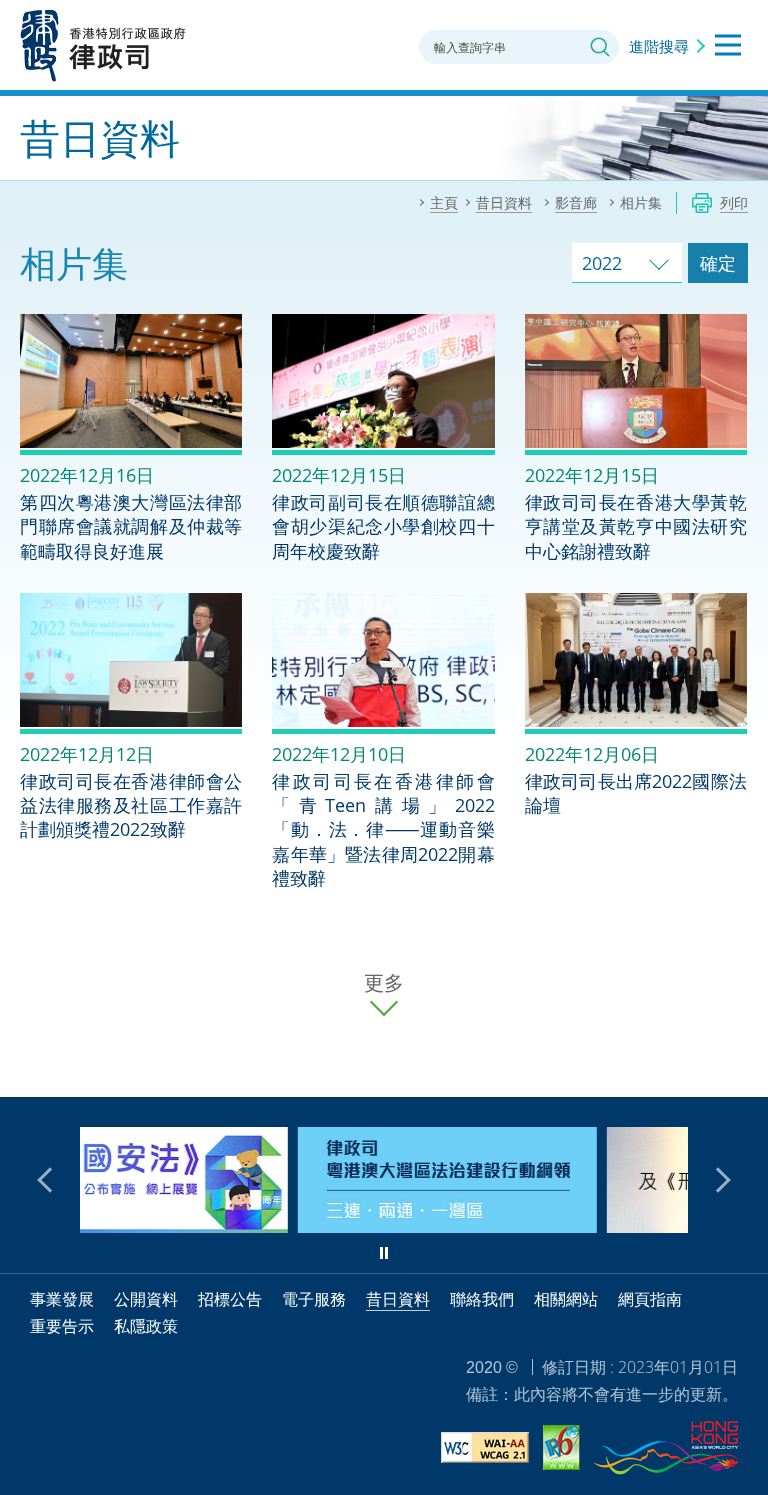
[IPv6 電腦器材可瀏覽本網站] (561, 1450)
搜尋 (600, 47)
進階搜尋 (659, 46)
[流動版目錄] (728, 45)
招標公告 (230, 1299)
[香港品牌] (666, 1451)
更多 (384, 983)
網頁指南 (650, 1299)
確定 (718, 263)
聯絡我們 (482, 1299)
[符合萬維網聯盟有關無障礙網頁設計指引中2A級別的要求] (485, 1450)
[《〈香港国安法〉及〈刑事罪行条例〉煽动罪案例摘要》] (570, 1226)
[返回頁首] (741, 1070)
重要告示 (62, 1326)
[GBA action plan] (261, 1226)
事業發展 (62, 1299)
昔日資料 (398, 1299)
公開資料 (146, 1299)
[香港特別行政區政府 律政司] (103, 45)
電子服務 (314, 1299)
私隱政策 (146, 1326)
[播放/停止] (384, 1253)
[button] (50, 1180)
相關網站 (566, 1299)
